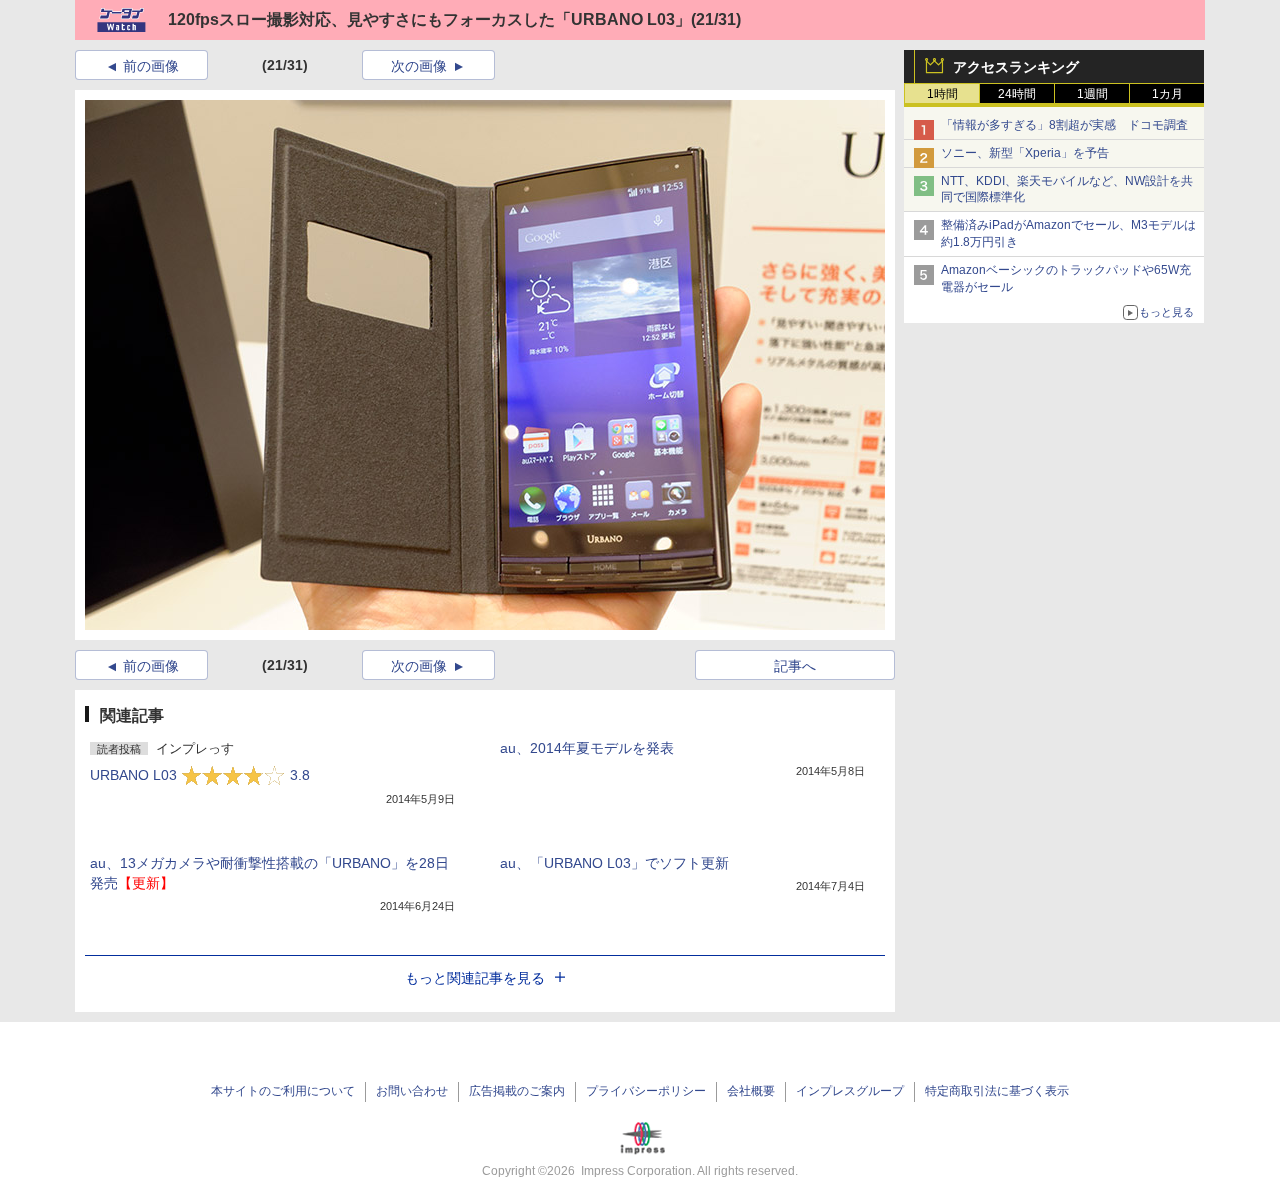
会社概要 (751, 1091)
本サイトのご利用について (283, 1091)
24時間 (1017, 94)
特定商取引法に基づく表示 (997, 1091)
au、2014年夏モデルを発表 (587, 748)
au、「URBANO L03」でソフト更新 (614, 863)
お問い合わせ (412, 1091)
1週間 (1092, 94)
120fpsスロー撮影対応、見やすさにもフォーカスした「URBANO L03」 (429, 19)
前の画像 (151, 66)
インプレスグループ (850, 1091)
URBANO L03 (200, 775)
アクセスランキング (1016, 67)
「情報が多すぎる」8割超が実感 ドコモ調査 (1064, 125)
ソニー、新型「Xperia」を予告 (1025, 153)
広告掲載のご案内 (517, 1091)
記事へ (795, 666)
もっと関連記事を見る (475, 978)
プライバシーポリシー (646, 1091)
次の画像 (419, 66)
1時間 (942, 94)
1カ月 (1167, 94)
